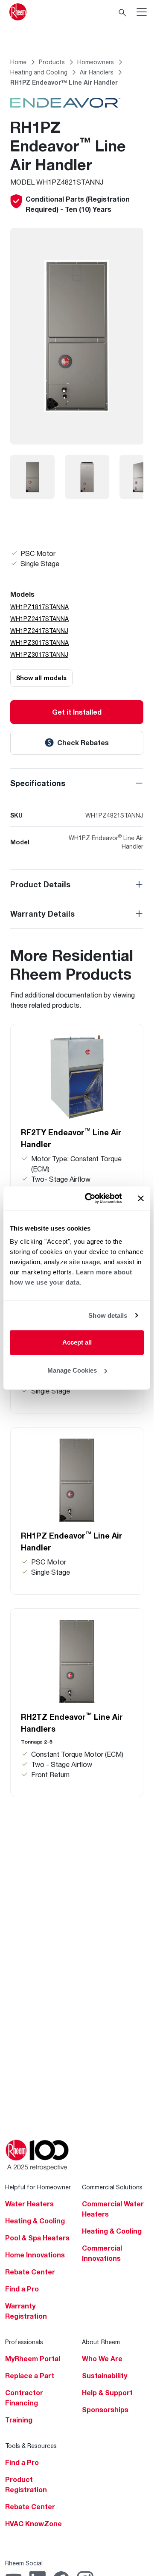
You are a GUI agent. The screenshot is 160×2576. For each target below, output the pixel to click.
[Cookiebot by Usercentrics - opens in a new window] (90, 1198)
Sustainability (105, 2376)
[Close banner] (141, 1198)
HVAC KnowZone (33, 2524)
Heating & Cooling (35, 2221)
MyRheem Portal (33, 2359)
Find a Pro (22, 2289)
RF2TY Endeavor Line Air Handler (71, 1138)
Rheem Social (24, 2563)
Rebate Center (30, 2272)
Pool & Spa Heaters (37, 2238)
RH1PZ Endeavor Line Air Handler (72, 1541)
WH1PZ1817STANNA (39, 607)
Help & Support (107, 2393)
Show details (108, 1315)
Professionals (24, 2342)
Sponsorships (105, 2410)
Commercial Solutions (112, 2187)
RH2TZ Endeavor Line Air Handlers (72, 1722)
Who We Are (102, 2359)
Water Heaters (29, 2204)
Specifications (38, 783)
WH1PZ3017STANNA (39, 643)
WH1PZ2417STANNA (39, 619)
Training (19, 2420)
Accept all (77, 1342)
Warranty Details (42, 914)
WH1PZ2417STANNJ (39, 631)
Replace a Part (30, 2376)
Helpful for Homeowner (38, 2187)
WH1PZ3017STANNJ (39, 654)
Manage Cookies (72, 1370)
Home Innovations (35, 2255)
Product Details (40, 884)
